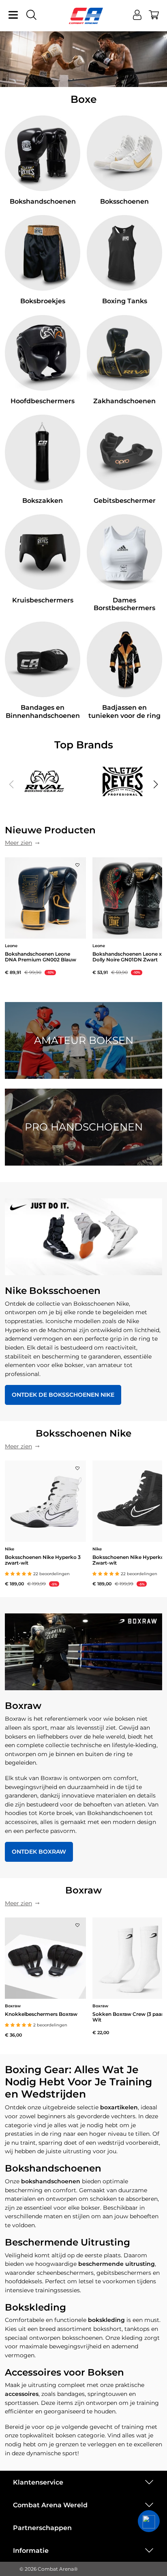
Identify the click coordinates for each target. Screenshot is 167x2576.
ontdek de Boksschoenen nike (63, 1395)
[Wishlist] (77, 863)
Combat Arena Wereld (50, 2505)
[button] (156, 785)
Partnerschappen (42, 2528)
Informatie (31, 2551)
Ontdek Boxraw (39, 1852)
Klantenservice (38, 2482)
